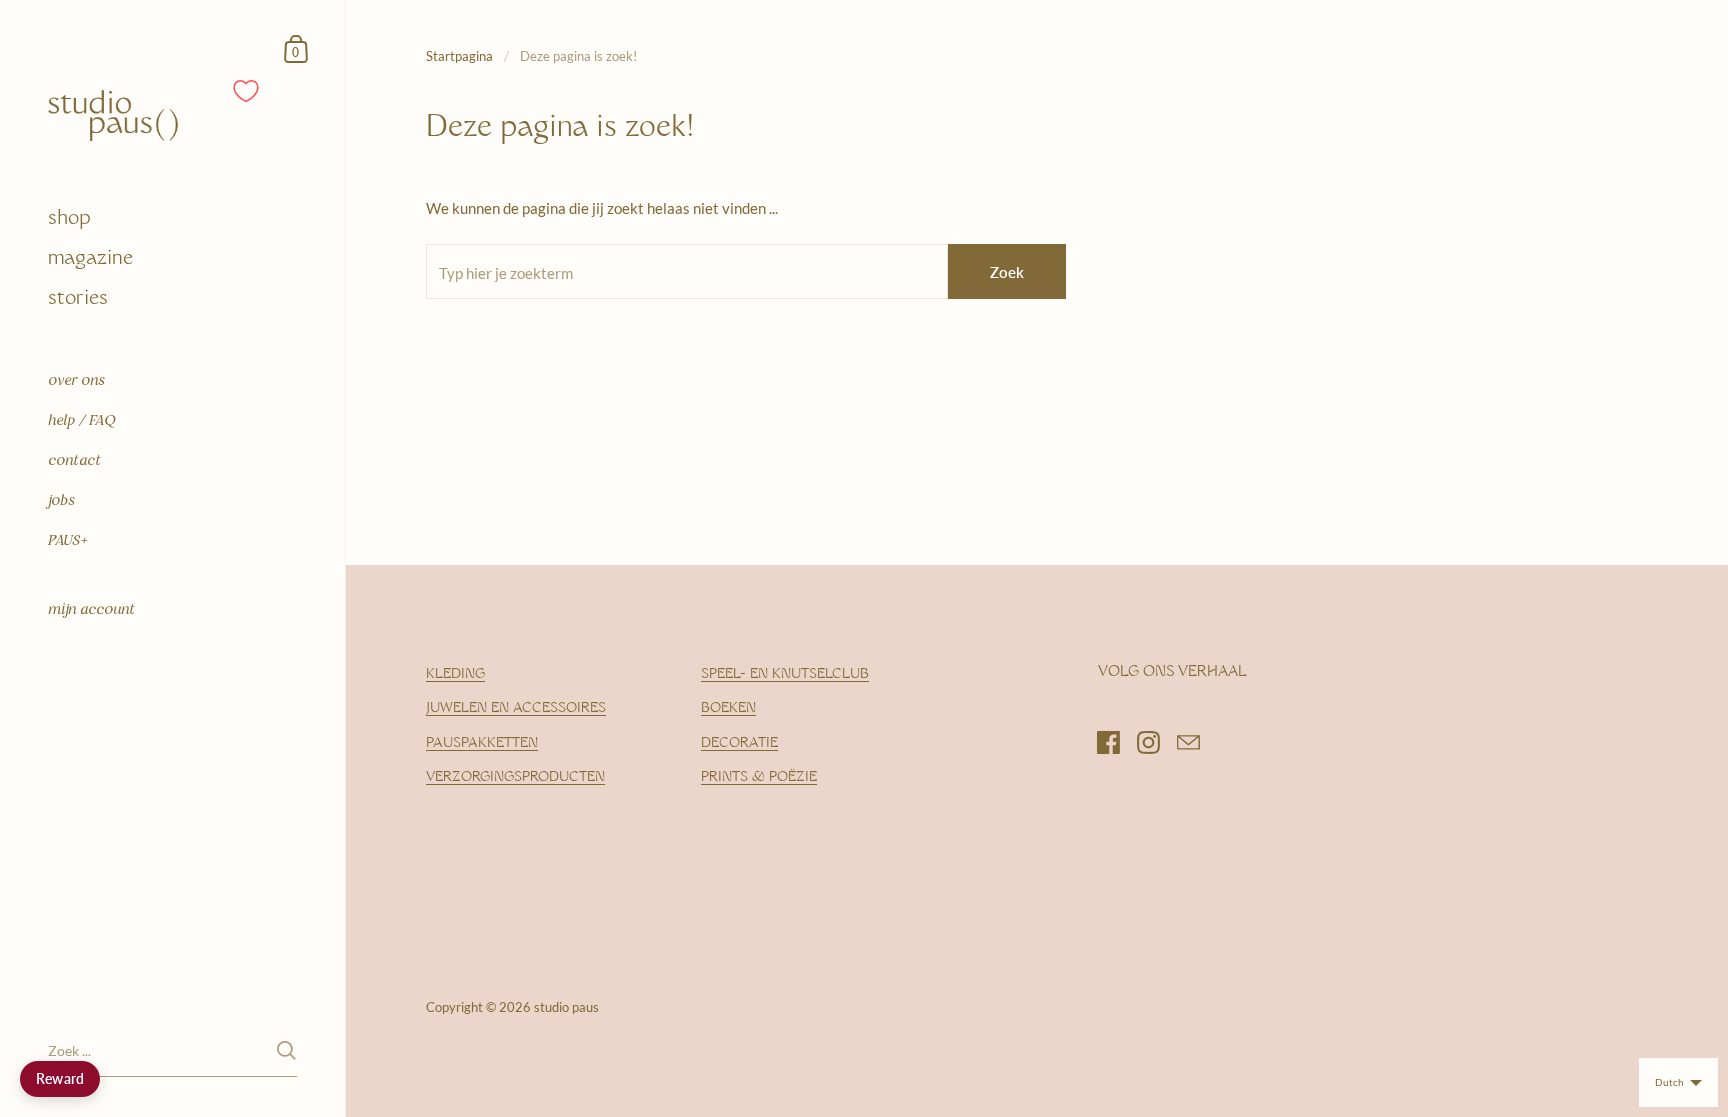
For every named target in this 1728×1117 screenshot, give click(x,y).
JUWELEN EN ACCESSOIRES (516, 708)
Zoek (1007, 272)
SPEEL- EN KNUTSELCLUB (785, 674)
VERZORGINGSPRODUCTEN (515, 777)
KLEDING (455, 674)
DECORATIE (739, 743)
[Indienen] (286, 1050)
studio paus (566, 1007)
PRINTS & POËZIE (759, 777)
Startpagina (459, 56)
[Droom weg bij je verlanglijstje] (247, 91)
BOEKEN (728, 708)
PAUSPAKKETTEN (482, 743)
